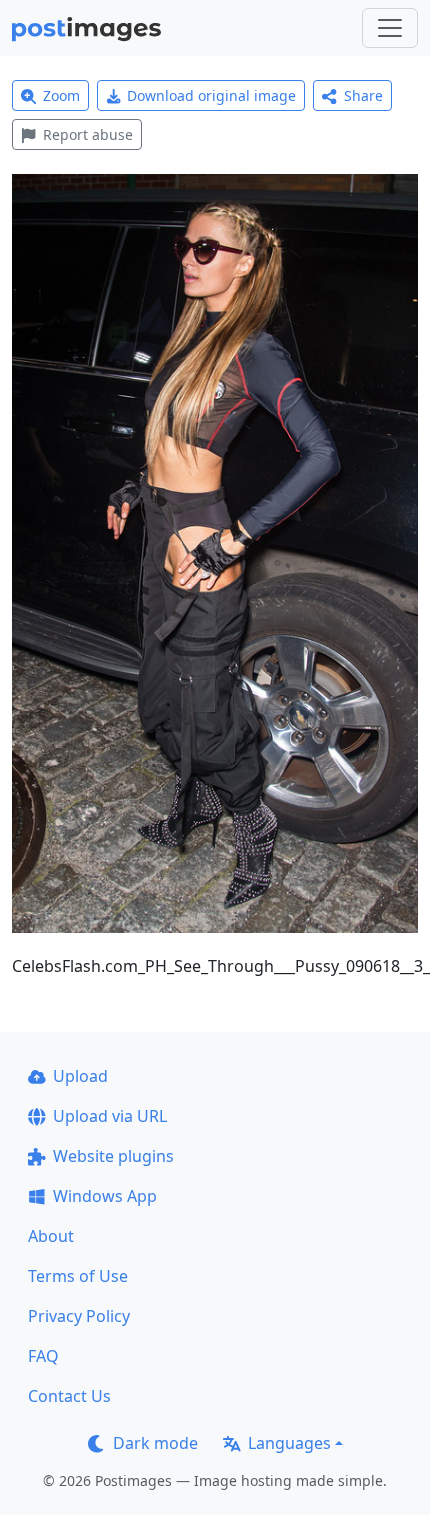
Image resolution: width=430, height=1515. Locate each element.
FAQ (43, 1356)
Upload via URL (110, 1116)
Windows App (105, 1196)
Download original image (211, 95)
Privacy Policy (79, 1316)
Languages (289, 1443)
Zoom (61, 95)
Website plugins (113, 1156)
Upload (80, 1076)
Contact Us (69, 1396)
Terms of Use (78, 1276)
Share (363, 95)
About (51, 1236)
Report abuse (88, 134)
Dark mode (155, 1443)
